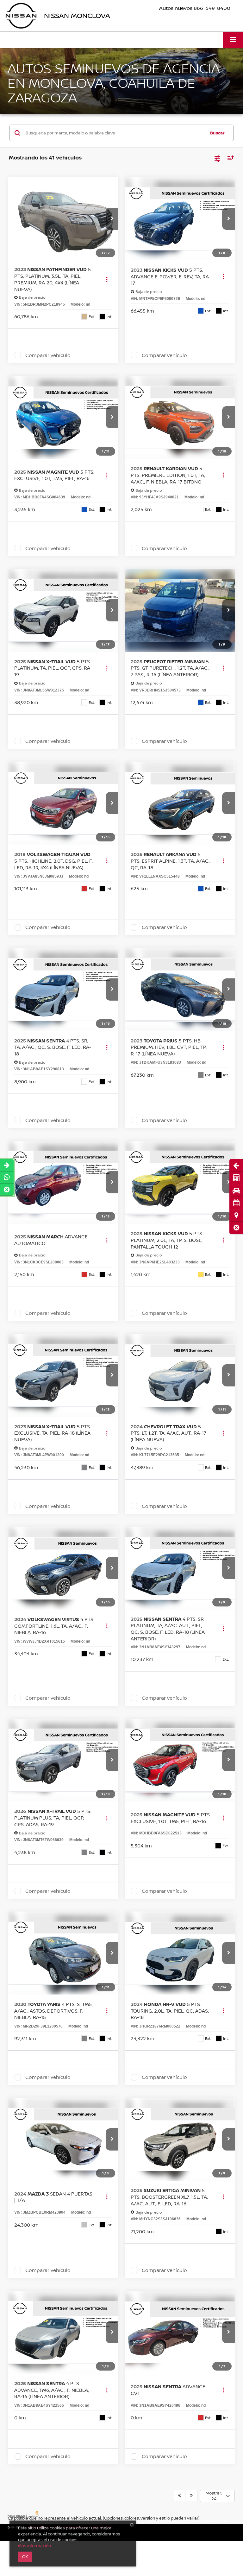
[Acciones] (107, 279)
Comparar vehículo (48, 355)
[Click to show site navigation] (233, 40)
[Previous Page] (179, 2495)
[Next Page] (191, 2495)
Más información (34, 2546)
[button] (236, 1228)
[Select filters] (218, 158)
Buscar (217, 133)
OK (25, 2557)
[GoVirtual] (24, 2514)
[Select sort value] (229, 158)
